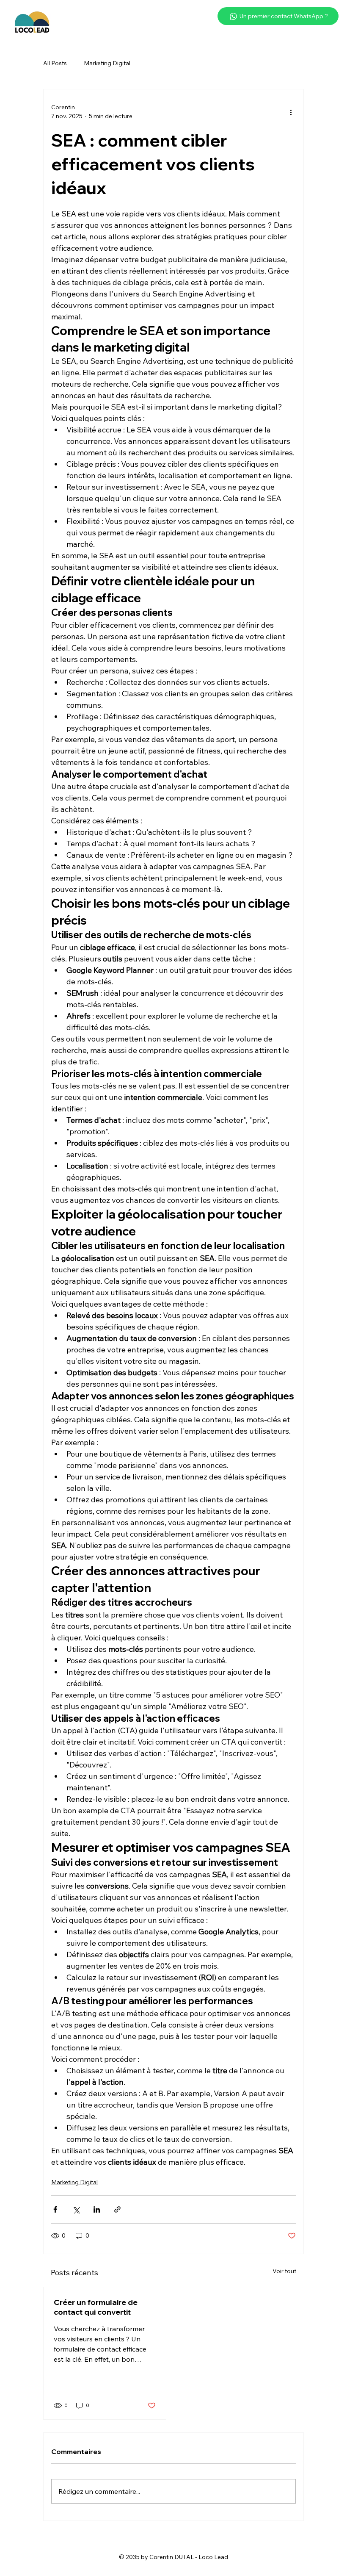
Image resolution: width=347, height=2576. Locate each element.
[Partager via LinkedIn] (97, 2209)
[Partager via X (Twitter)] (76, 2209)
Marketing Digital (107, 63)
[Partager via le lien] (117, 2209)
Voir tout (284, 2271)
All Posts (55, 63)
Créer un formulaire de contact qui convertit (96, 2307)
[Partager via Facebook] (55, 2209)
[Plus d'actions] (291, 112)
